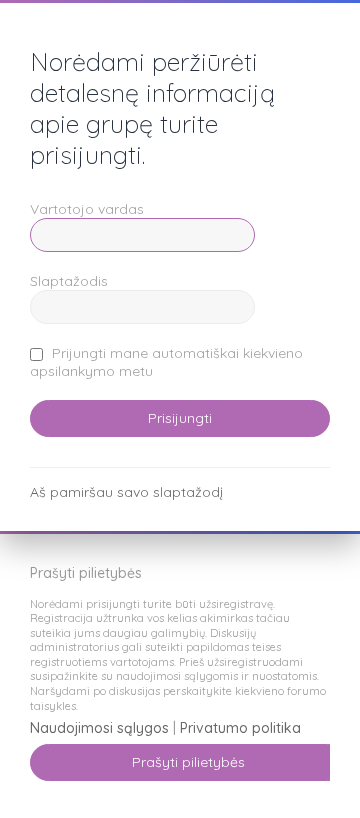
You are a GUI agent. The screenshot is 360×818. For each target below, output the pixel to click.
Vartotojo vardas (87, 209)
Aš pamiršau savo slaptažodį (126, 492)
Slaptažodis (69, 281)
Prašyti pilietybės (188, 762)
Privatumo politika (240, 728)
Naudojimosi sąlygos (99, 728)
